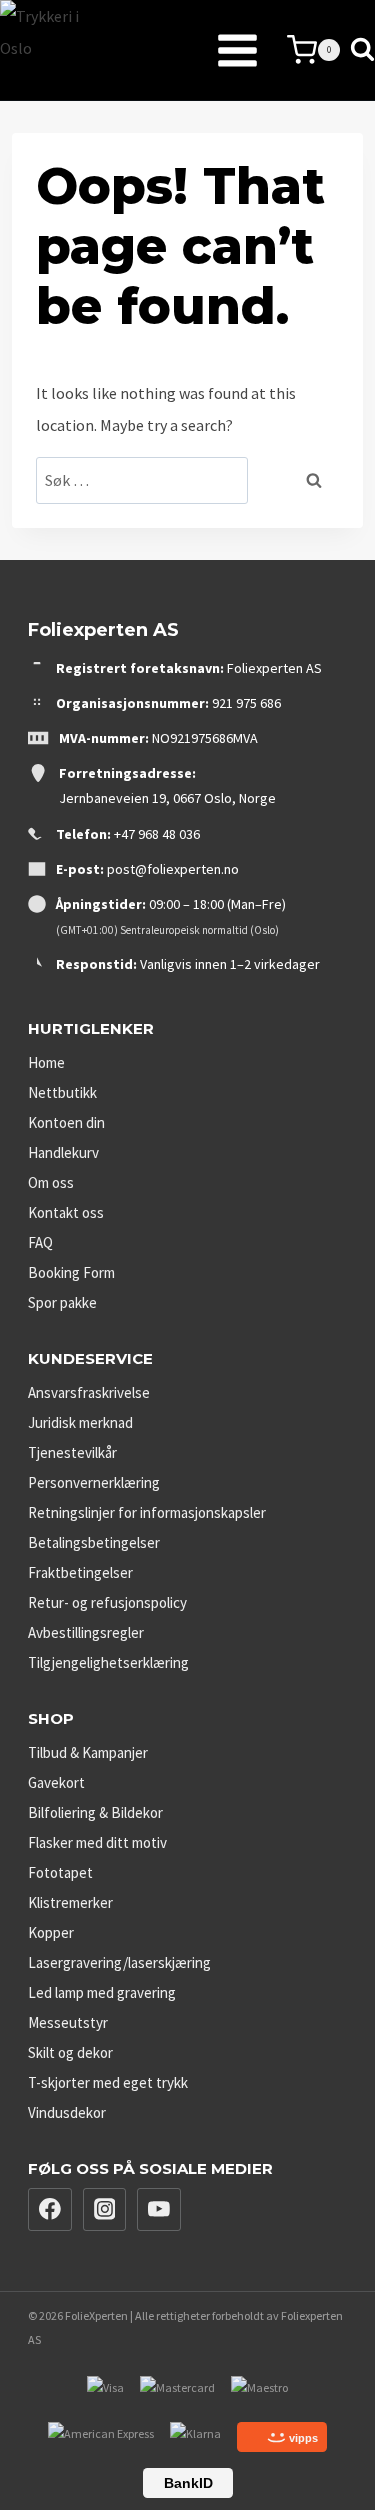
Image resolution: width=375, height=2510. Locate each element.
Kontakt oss (66, 1212)
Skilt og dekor (70, 2052)
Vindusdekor (67, 2112)
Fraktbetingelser (80, 1572)
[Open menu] (187, 50)
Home (46, 1062)
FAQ (40, 1242)
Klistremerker (70, 1902)
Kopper (51, 1932)
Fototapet (60, 1872)
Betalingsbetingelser (94, 1542)
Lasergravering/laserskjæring (119, 1962)
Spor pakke (62, 1302)
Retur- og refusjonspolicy (107, 1602)
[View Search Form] (362, 50)
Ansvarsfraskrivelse (89, 1392)
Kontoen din (66, 1122)
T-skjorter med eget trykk (108, 2082)
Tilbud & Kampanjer (88, 1752)
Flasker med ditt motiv (97, 1842)
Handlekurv (63, 1152)
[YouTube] (159, 2210)
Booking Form (71, 1272)
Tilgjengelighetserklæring (108, 1662)
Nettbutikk (62, 1092)
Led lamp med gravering (102, 1992)
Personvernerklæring (94, 1482)
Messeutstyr (68, 2022)
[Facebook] (50, 2210)
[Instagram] (105, 2210)
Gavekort (56, 1782)
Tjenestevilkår (72, 1452)
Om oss (51, 1182)
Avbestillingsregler (86, 1632)
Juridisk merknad (80, 1422)
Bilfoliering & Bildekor (95, 1812)
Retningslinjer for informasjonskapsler (147, 1512)
